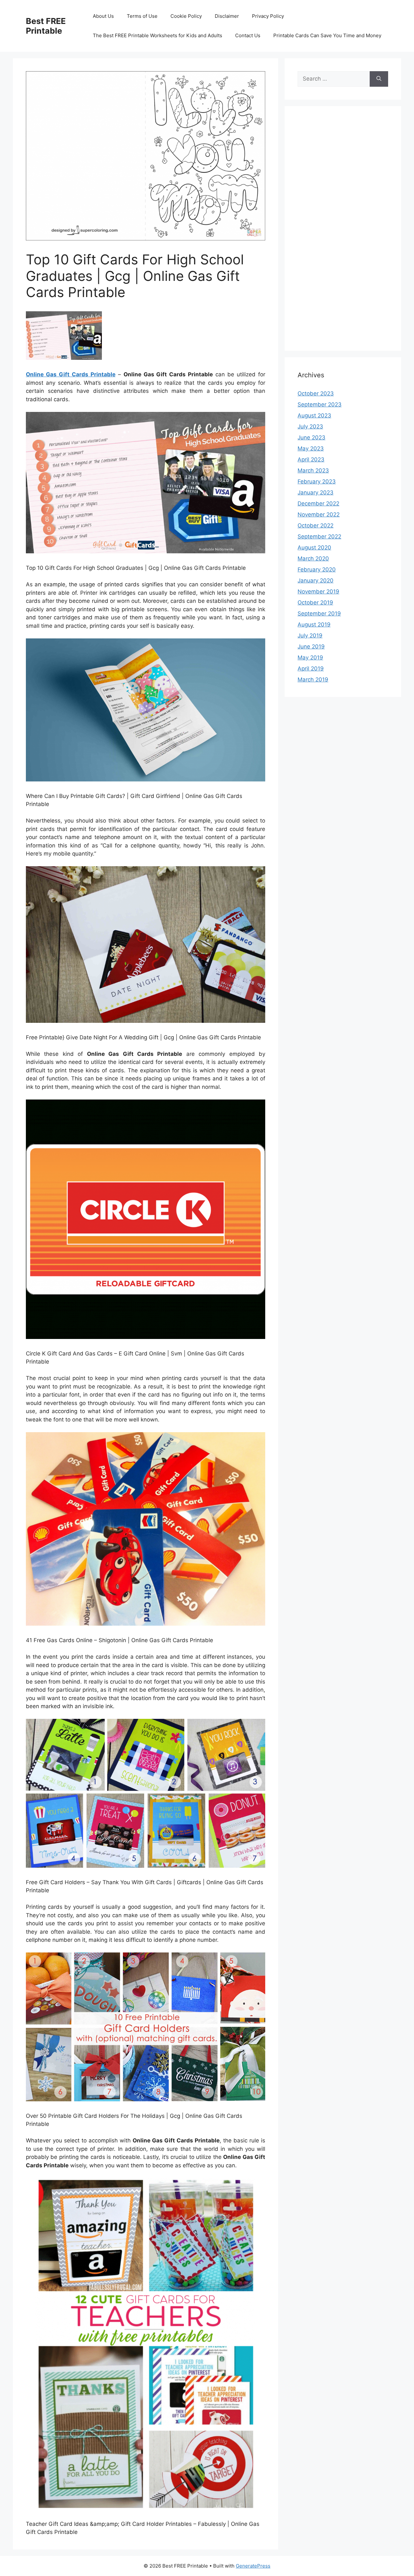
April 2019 (311, 669)
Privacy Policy (268, 16)
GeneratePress (253, 2566)
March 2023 (313, 470)
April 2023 (311, 459)
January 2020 (316, 580)
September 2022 (319, 536)
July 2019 (310, 636)
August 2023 (314, 415)
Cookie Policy (186, 16)
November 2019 (318, 591)
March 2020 (313, 558)
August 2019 (314, 625)
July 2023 (310, 426)
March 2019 (313, 680)
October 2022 (316, 525)
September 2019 (319, 614)
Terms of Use (142, 16)
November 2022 (319, 514)
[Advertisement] (343, 233)
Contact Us (248, 35)
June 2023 (311, 437)
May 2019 (310, 658)
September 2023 (320, 404)
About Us (103, 16)
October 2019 (315, 603)
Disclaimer (227, 16)
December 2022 (318, 503)
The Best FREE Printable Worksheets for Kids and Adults (158, 35)
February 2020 (317, 569)
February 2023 (317, 481)
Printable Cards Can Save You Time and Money (327, 35)
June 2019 (311, 647)
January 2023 (316, 492)
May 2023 (311, 448)
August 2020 (314, 547)
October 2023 (316, 393)
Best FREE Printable (46, 26)
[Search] (379, 79)
